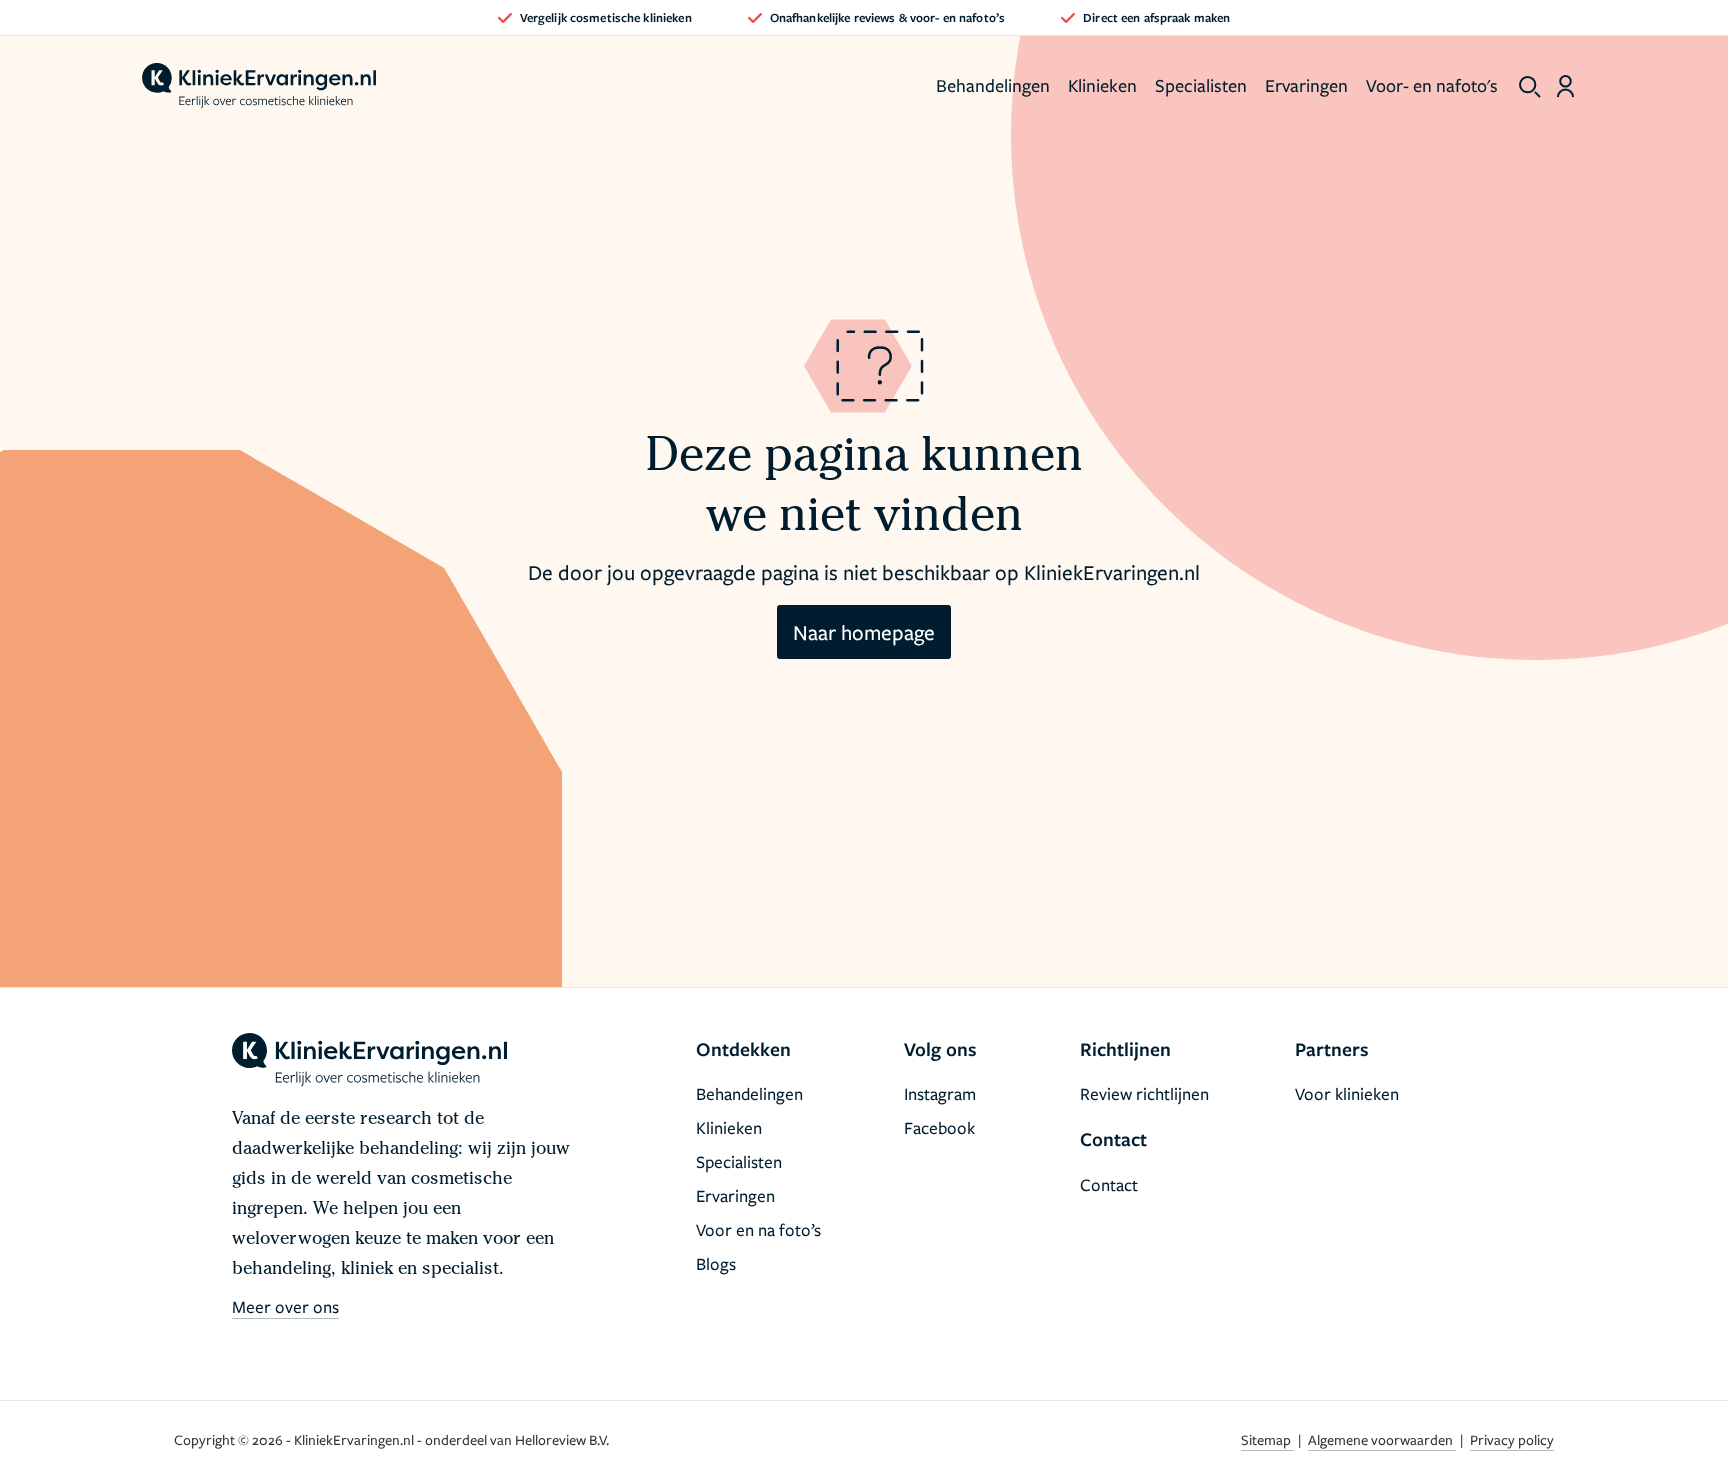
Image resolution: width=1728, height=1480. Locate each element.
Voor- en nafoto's (1432, 85)
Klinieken (1102, 85)
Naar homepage (864, 632)
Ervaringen (1306, 85)
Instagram (940, 1093)
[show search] (1530, 87)
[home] (259, 86)
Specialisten (1201, 85)
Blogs (716, 1263)
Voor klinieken (1347, 1093)
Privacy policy (1512, 1439)
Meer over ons (285, 1306)
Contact (1109, 1184)
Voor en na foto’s (758, 1229)
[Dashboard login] (1565, 86)
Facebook (939, 1127)
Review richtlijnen (1144, 1093)
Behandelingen (993, 85)
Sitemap (1267, 1439)
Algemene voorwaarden (1382, 1439)
